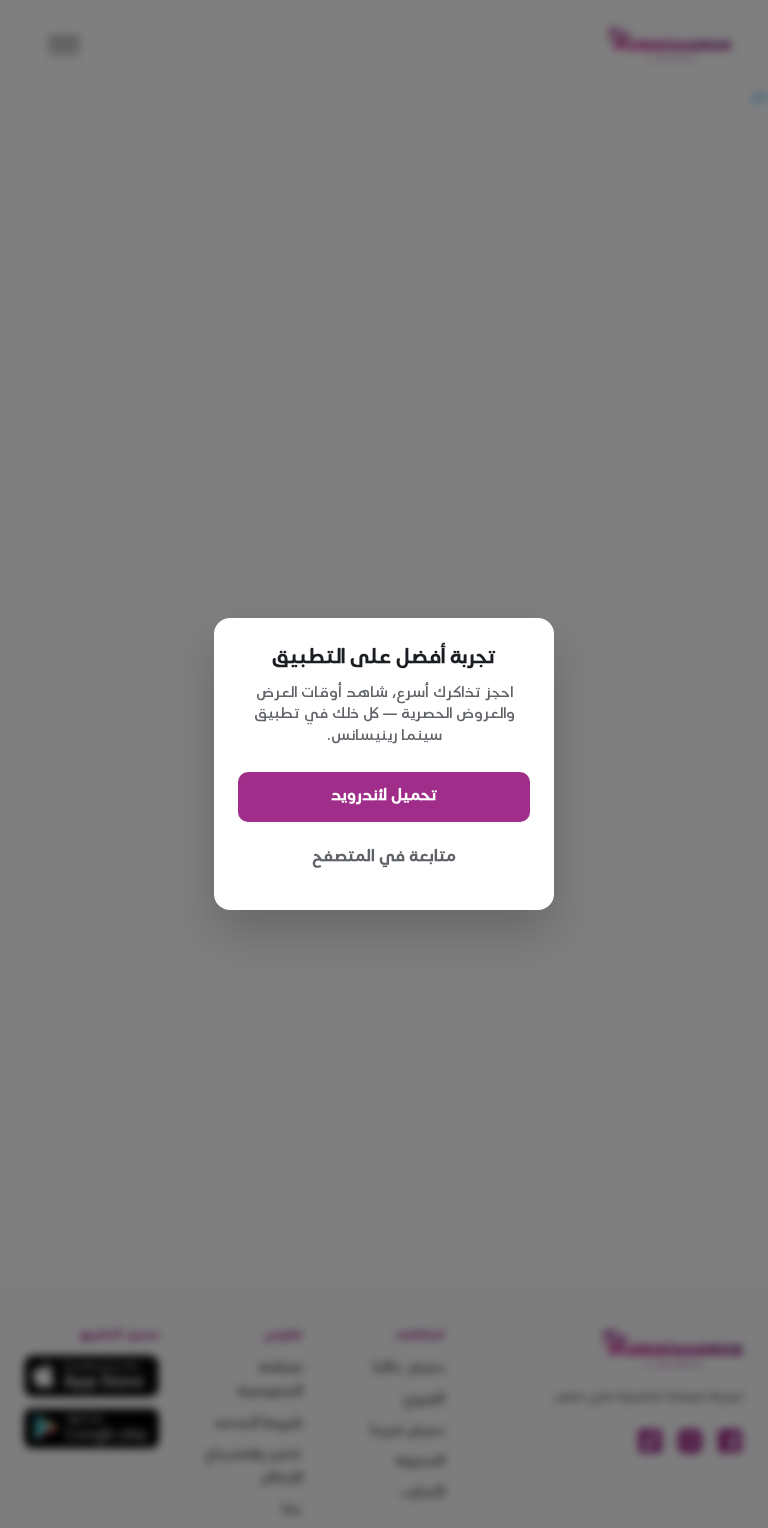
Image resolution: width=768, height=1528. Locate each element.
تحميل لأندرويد (384, 795)
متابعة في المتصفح (384, 856)
